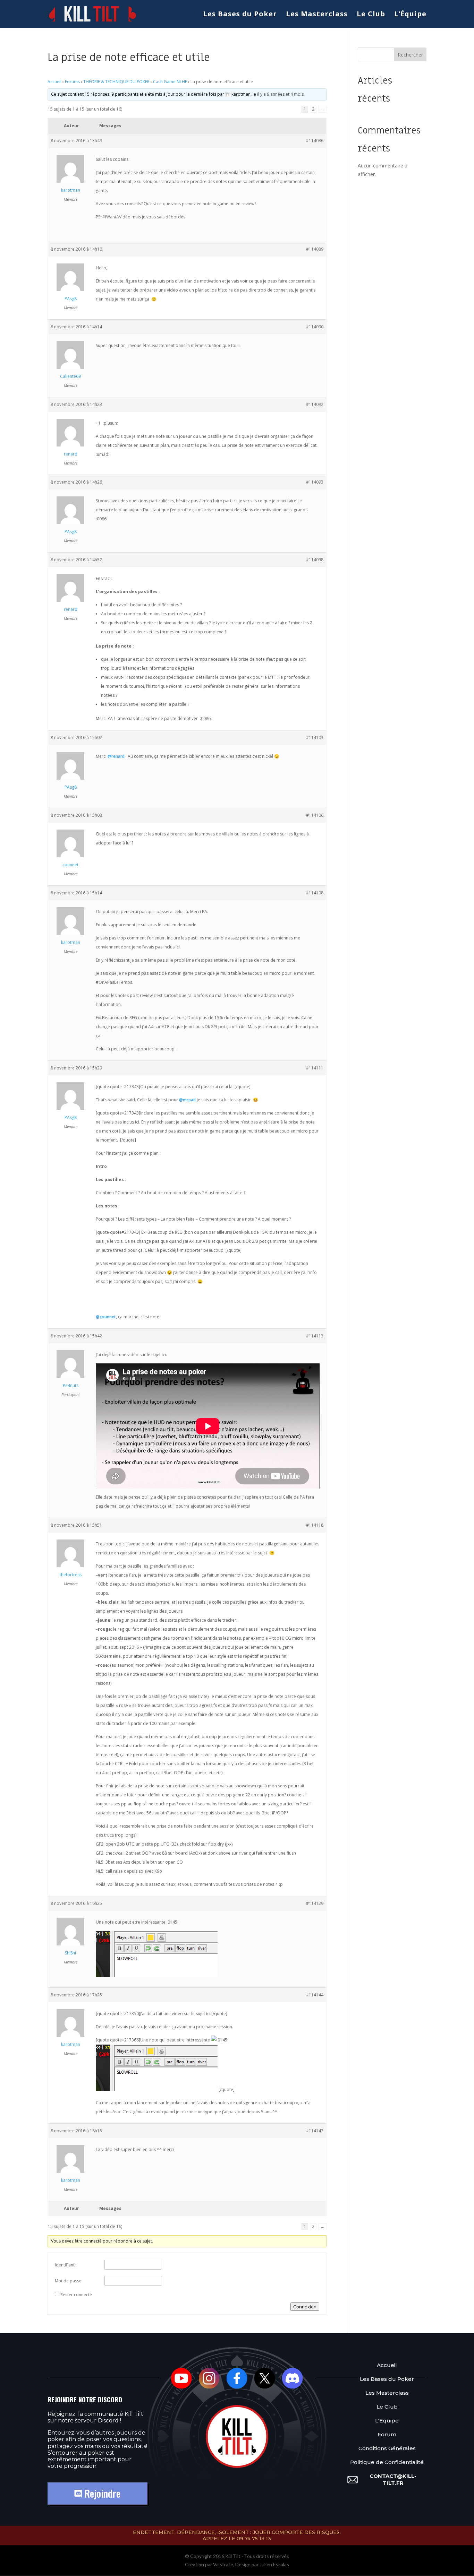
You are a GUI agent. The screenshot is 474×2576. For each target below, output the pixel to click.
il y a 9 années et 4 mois (280, 94)
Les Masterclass (317, 15)
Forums (72, 82)
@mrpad (187, 1100)
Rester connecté (76, 2295)
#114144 (315, 1995)
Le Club (371, 15)
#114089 (315, 249)
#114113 (315, 1336)
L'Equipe (387, 2420)
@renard (116, 756)
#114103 (315, 738)
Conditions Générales (387, 2448)
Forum (387, 2434)
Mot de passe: (69, 2281)
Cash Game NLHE (170, 82)
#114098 (315, 560)
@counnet (106, 1317)
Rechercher (410, 55)
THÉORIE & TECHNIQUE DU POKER (116, 82)
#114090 (315, 327)
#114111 (315, 1068)
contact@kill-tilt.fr (393, 2479)
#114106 (315, 815)
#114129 (315, 1903)
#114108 (315, 893)
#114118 (315, 1525)
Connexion (305, 2307)
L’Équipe (410, 15)
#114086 (315, 141)
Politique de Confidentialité (387, 2462)
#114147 (315, 2131)
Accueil (54, 82)
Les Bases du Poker (240, 15)
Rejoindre (101, 2493)
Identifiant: (65, 2265)
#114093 (315, 482)
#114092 (315, 404)
